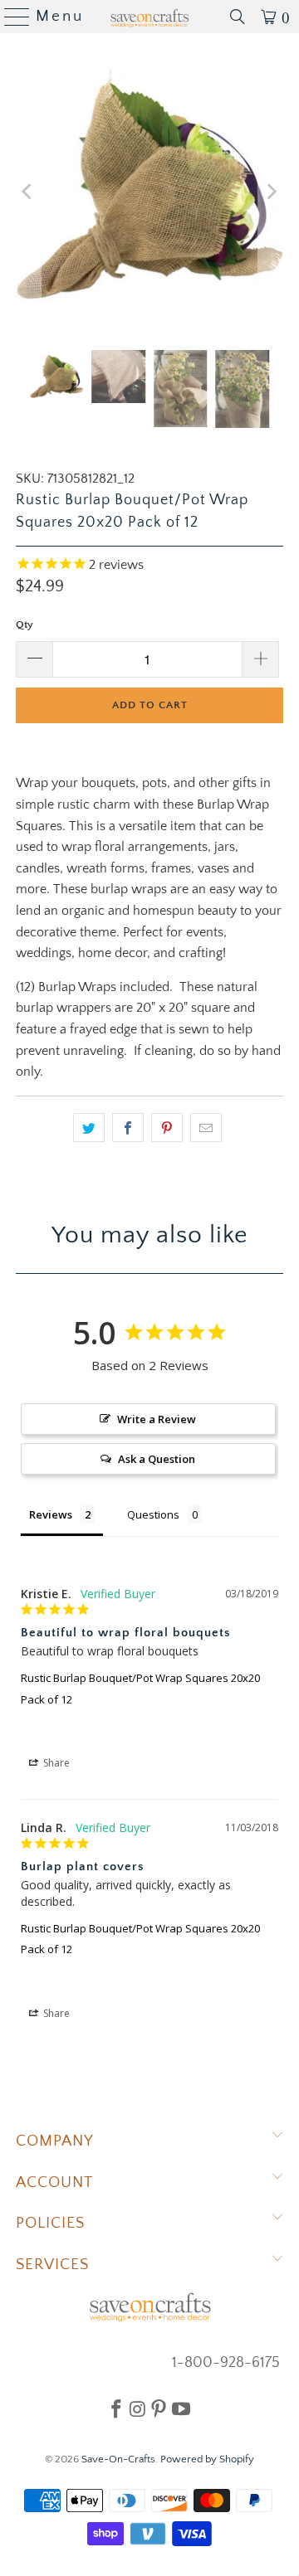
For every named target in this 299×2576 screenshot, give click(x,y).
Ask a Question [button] (157, 1459)
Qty (25, 625)
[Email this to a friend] (206, 1128)
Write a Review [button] (157, 1419)
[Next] (271, 192)
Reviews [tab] (51, 1514)
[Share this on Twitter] (89, 1128)
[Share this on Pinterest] (167, 1128)
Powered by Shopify (207, 2459)
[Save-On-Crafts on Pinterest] (159, 2408)
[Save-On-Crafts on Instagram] (137, 2408)
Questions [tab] (153, 1514)
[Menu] (10, 17)
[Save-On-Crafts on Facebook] (116, 2408)
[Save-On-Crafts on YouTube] (181, 2408)
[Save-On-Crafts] (149, 17)
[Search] (238, 17)
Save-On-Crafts (118, 2459)
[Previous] (28, 192)
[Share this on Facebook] (128, 1128)
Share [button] (55, 1763)
